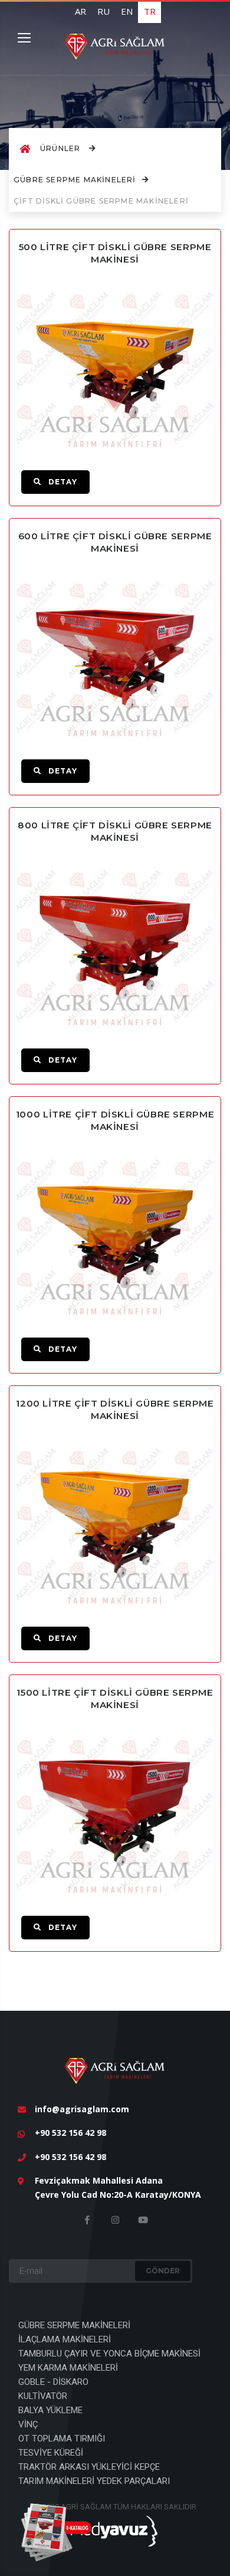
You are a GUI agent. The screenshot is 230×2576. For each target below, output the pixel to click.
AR (80, 11)
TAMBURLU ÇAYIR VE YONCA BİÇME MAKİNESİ (109, 2354)
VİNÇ (28, 2424)
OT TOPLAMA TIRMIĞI (62, 2439)
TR (150, 11)
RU (103, 11)
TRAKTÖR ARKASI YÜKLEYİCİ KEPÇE (89, 2467)
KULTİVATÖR (43, 2396)
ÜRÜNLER (62, 148)
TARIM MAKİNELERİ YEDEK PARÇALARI (94, 2481)
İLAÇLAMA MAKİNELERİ (65, 2339)
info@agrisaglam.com (82, 2109)
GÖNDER (163, 2271)
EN (127, 11)
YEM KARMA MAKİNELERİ (68, 2368)
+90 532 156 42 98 (70, 2133)
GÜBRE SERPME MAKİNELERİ (75, 180)
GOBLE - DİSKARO (53, 2382)
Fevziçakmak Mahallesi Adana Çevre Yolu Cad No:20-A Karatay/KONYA (118, 2187)
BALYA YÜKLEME (50, 2410)
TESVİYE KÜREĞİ (51, 2453)
